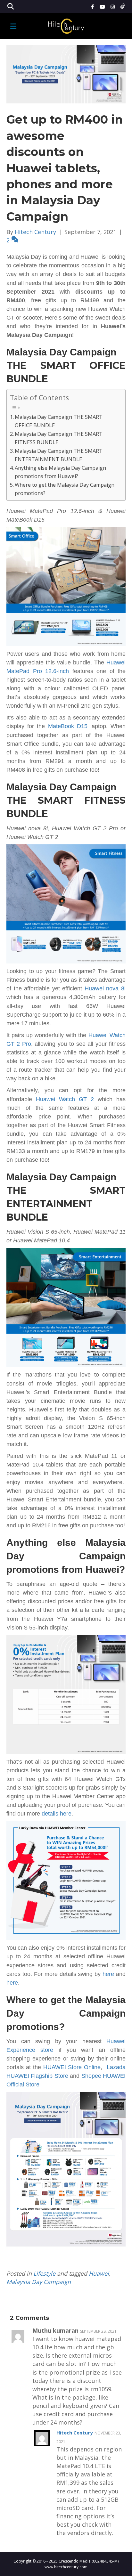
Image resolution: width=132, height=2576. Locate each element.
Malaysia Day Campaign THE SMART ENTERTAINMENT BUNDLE (59, 455)
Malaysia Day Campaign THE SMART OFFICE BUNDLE (59, 421)
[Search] (10, 6)
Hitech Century (75, 2433)
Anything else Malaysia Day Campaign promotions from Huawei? (60, 472)
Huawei (99, 2273)
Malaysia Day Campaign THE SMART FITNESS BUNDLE (59, 438)
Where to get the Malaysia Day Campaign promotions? (65, 489)
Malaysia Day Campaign (39, 2282)
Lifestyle (44, 2273)
